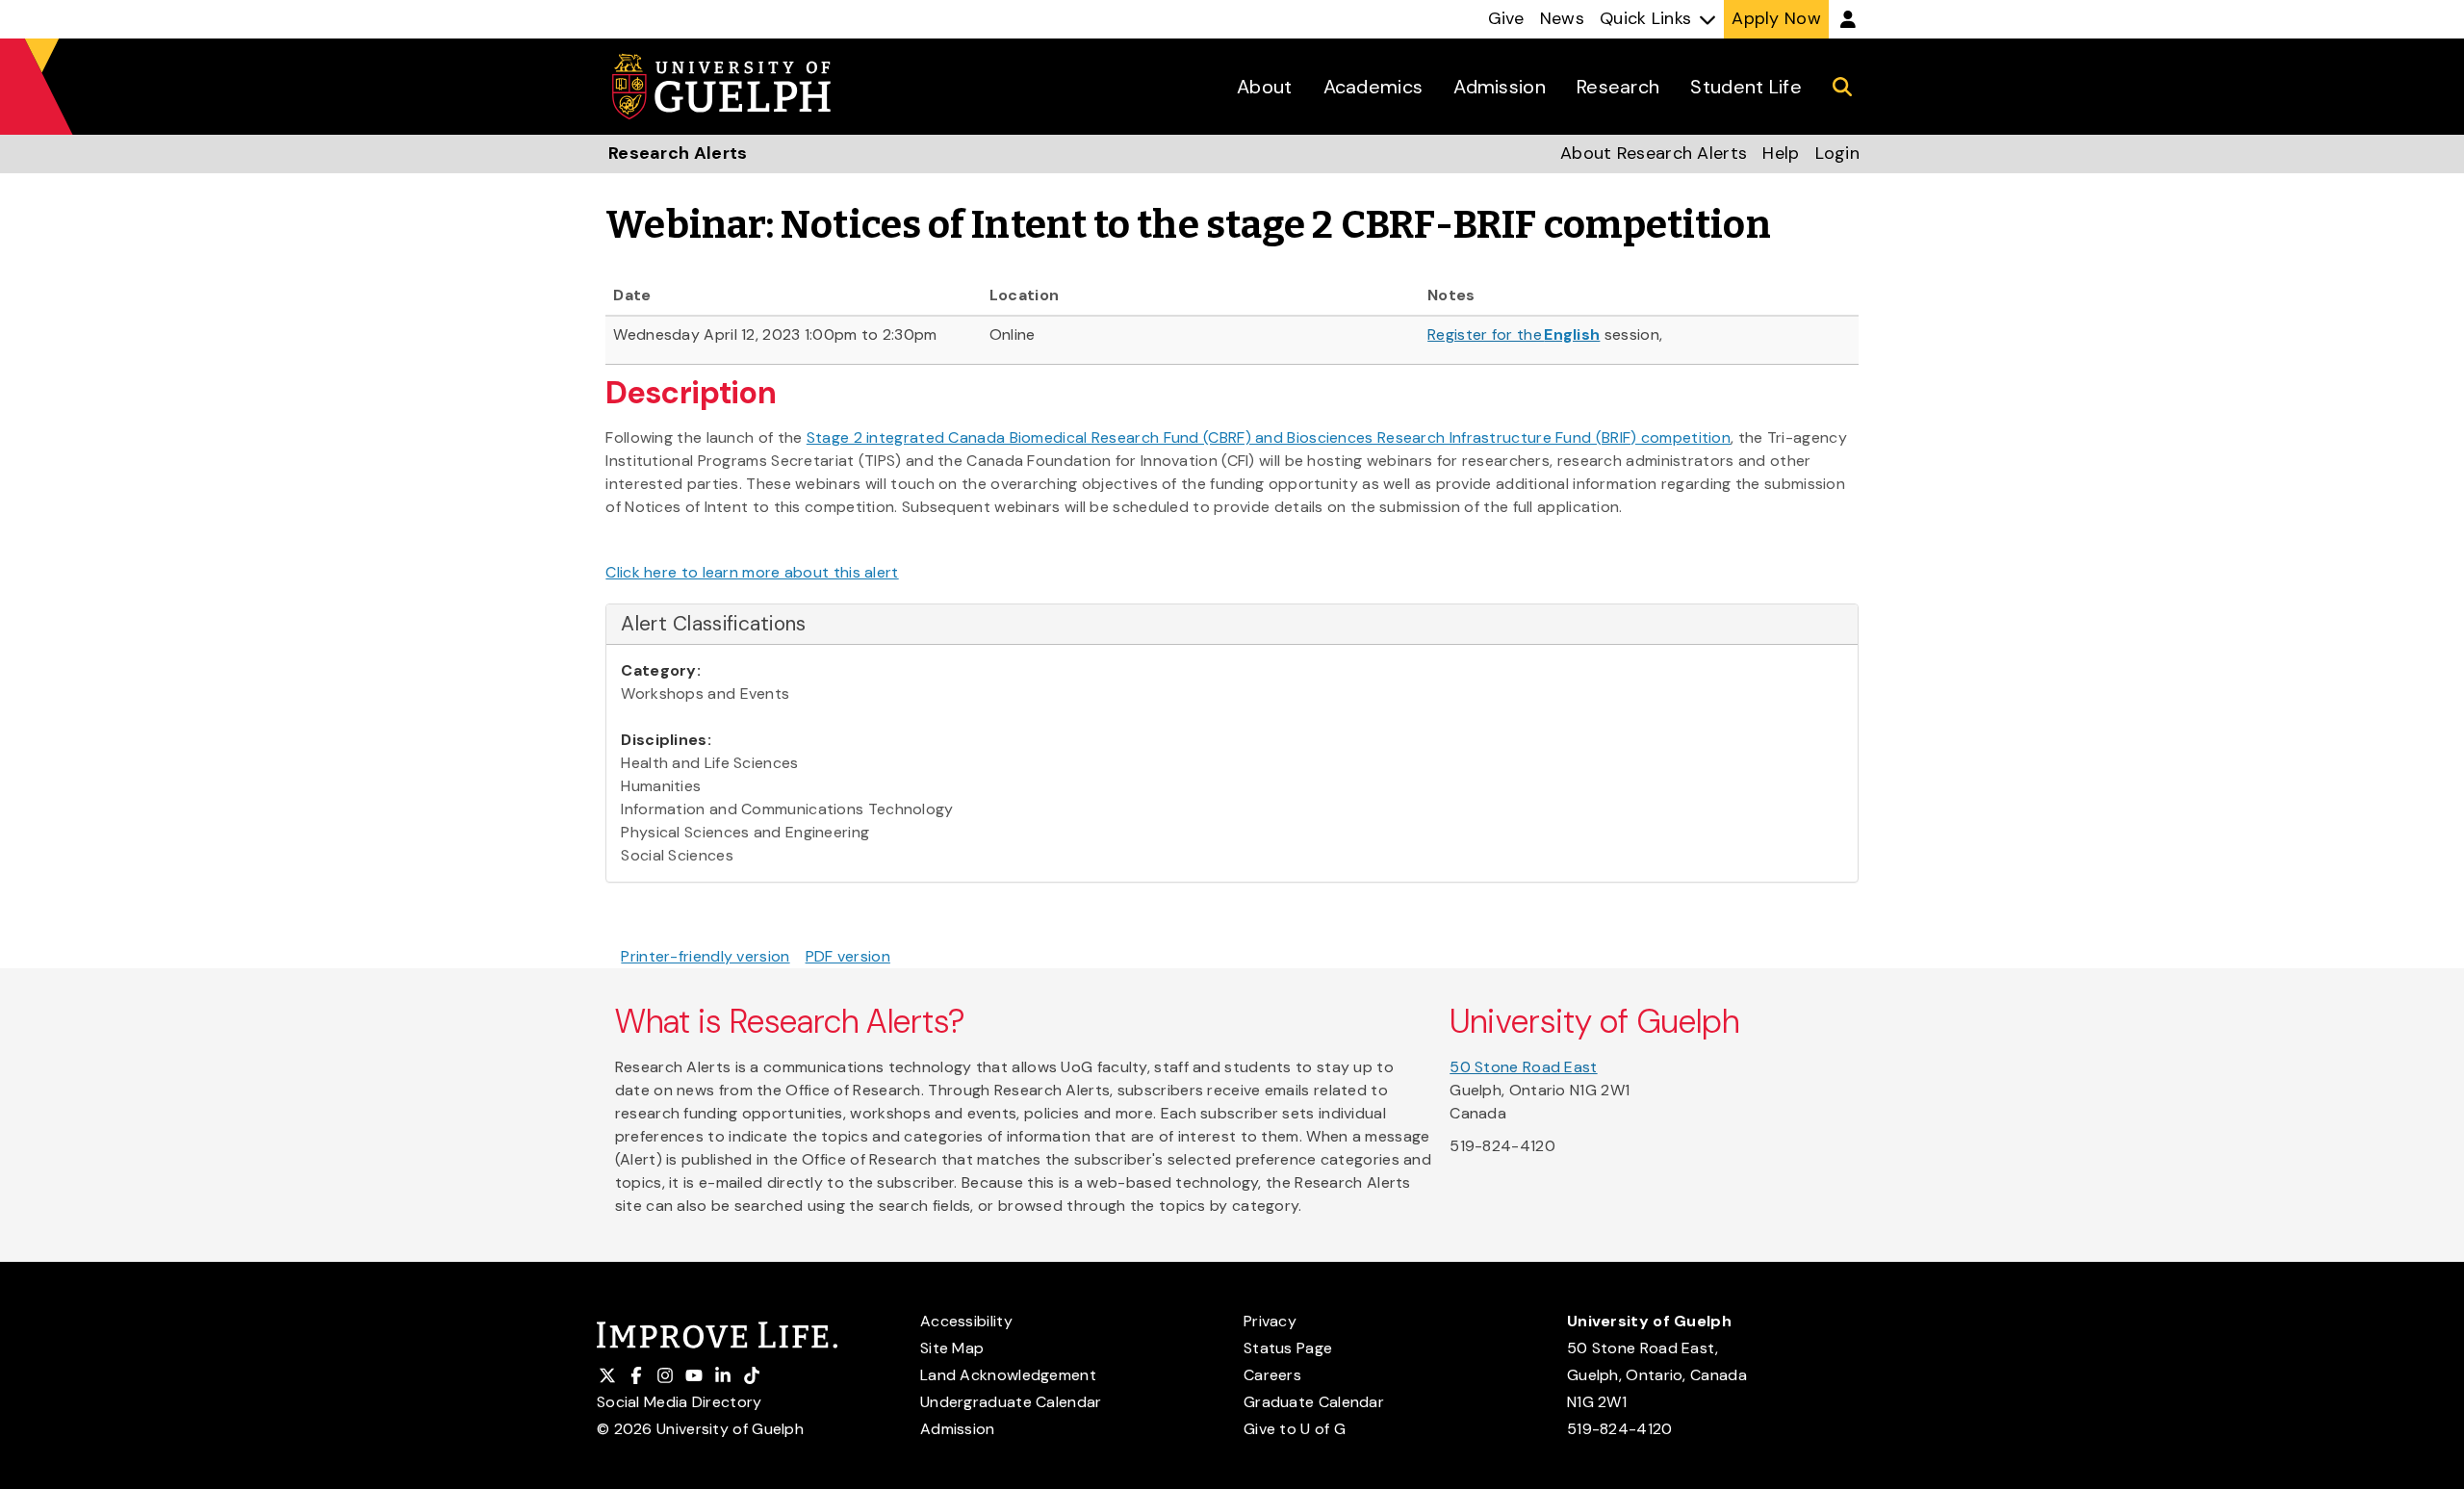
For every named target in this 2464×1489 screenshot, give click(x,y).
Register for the (1514, 334)
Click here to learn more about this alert (752, 572)
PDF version (848, 956)
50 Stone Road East (1523, 1067)
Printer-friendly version (705, 956)
